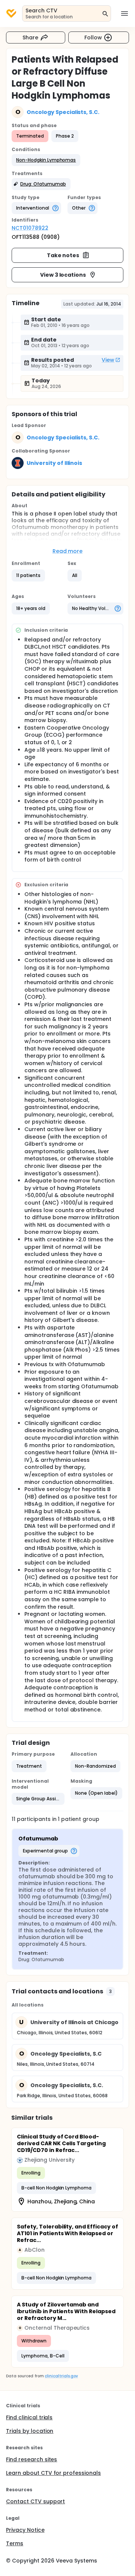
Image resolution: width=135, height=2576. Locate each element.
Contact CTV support (35, 2501)
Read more (68, 551)
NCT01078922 (30, 228)
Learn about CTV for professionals (53, 2473)
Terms (15, 2543)
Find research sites (31, 2459)
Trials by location (30, 2431)
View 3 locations (63, 275)
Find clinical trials (29, 2417)
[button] (46, 160)
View (108, 360)
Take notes (63, 255)
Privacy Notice (25, 2530)
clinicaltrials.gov (61, 2376)
